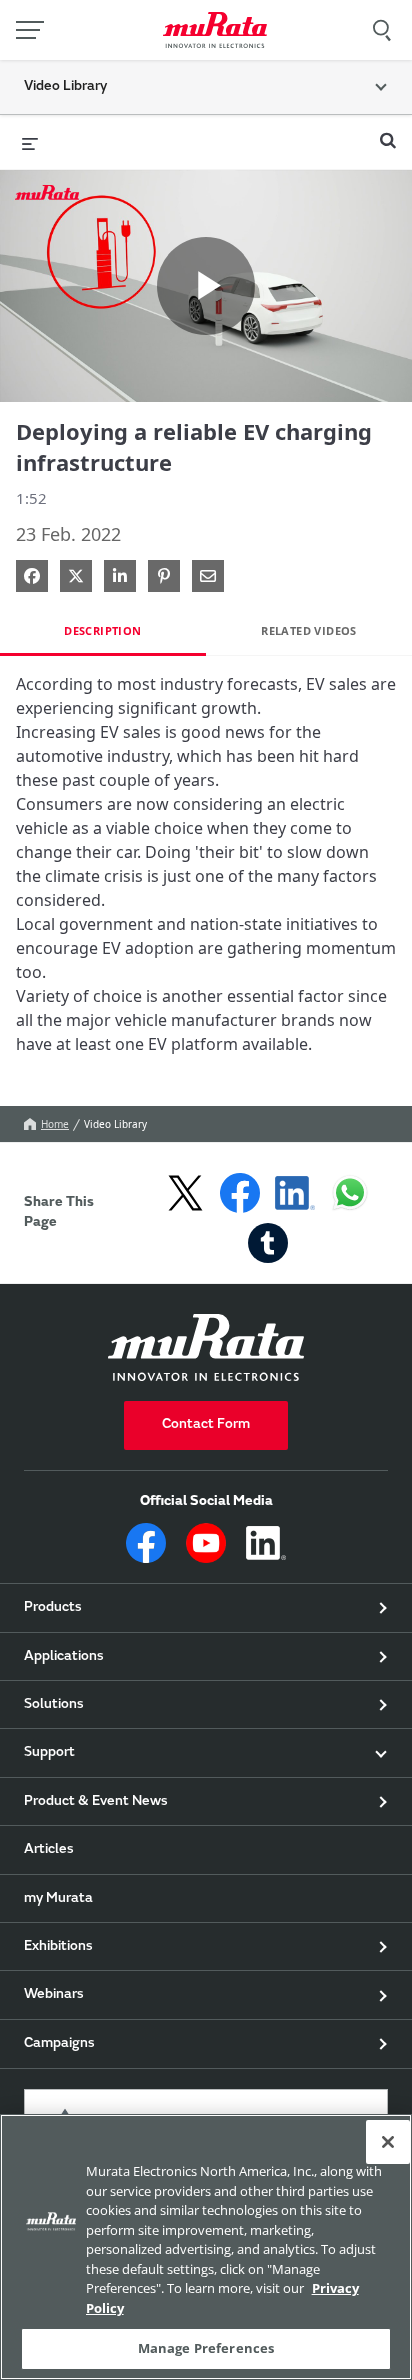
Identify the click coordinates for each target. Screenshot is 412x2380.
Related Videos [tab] (309, 630)
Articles (49, 1850)
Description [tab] (102, 630)
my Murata (58, 1899)
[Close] (388, 2142)
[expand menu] (30, 142)
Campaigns (59, 2044)
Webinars (54, 1995)
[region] (206, 2247)
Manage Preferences (206, 2348)
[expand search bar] (388, 132)
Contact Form (206, 1425)
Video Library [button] (65, 87)
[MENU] (30, 30)
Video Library (115, 1124)
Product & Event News (96, 1802)
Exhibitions (58, 1947)
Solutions (54, 1705)
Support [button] (49, 1753)
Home (55, 1124)
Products (53, 1608)
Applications (64, 1657)
